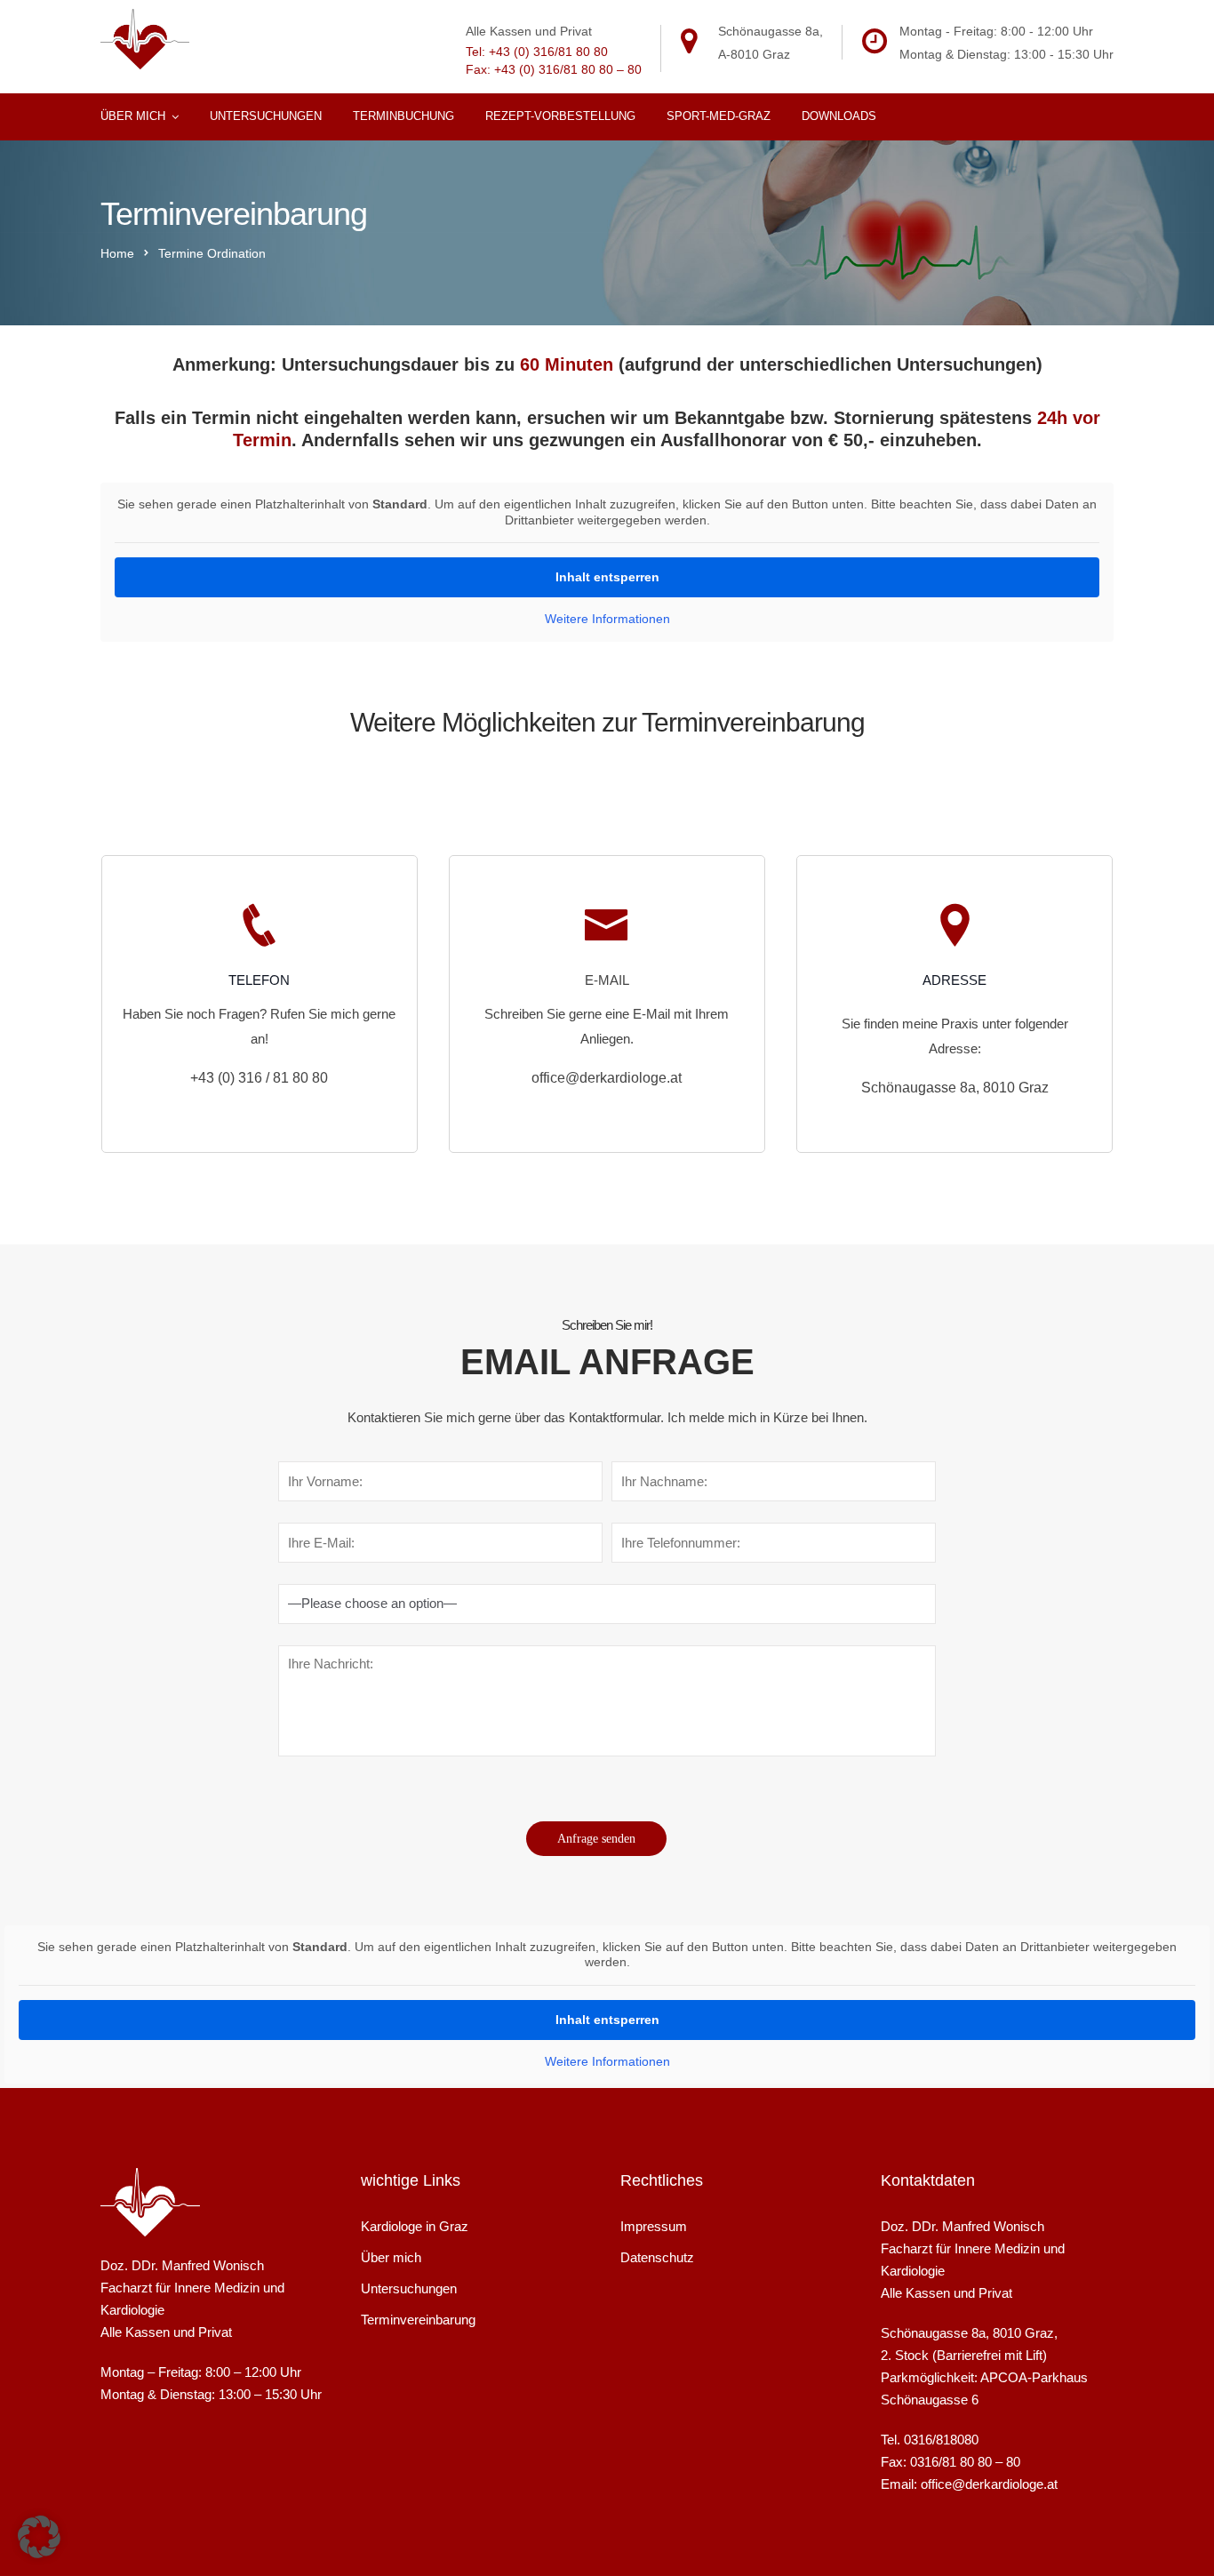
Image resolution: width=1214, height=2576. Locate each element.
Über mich (133, 116)
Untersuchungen (266, 116)
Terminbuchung (403, 116)
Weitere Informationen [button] (607, 619)
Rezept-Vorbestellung (560, 116)
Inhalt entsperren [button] (607, 577)
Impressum (654, 2226)
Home (117, 253)
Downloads (839, 116)
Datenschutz (657, 2257)
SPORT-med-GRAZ (719, 116)
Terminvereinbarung (418, 2320)
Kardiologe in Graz (415, 2226)
